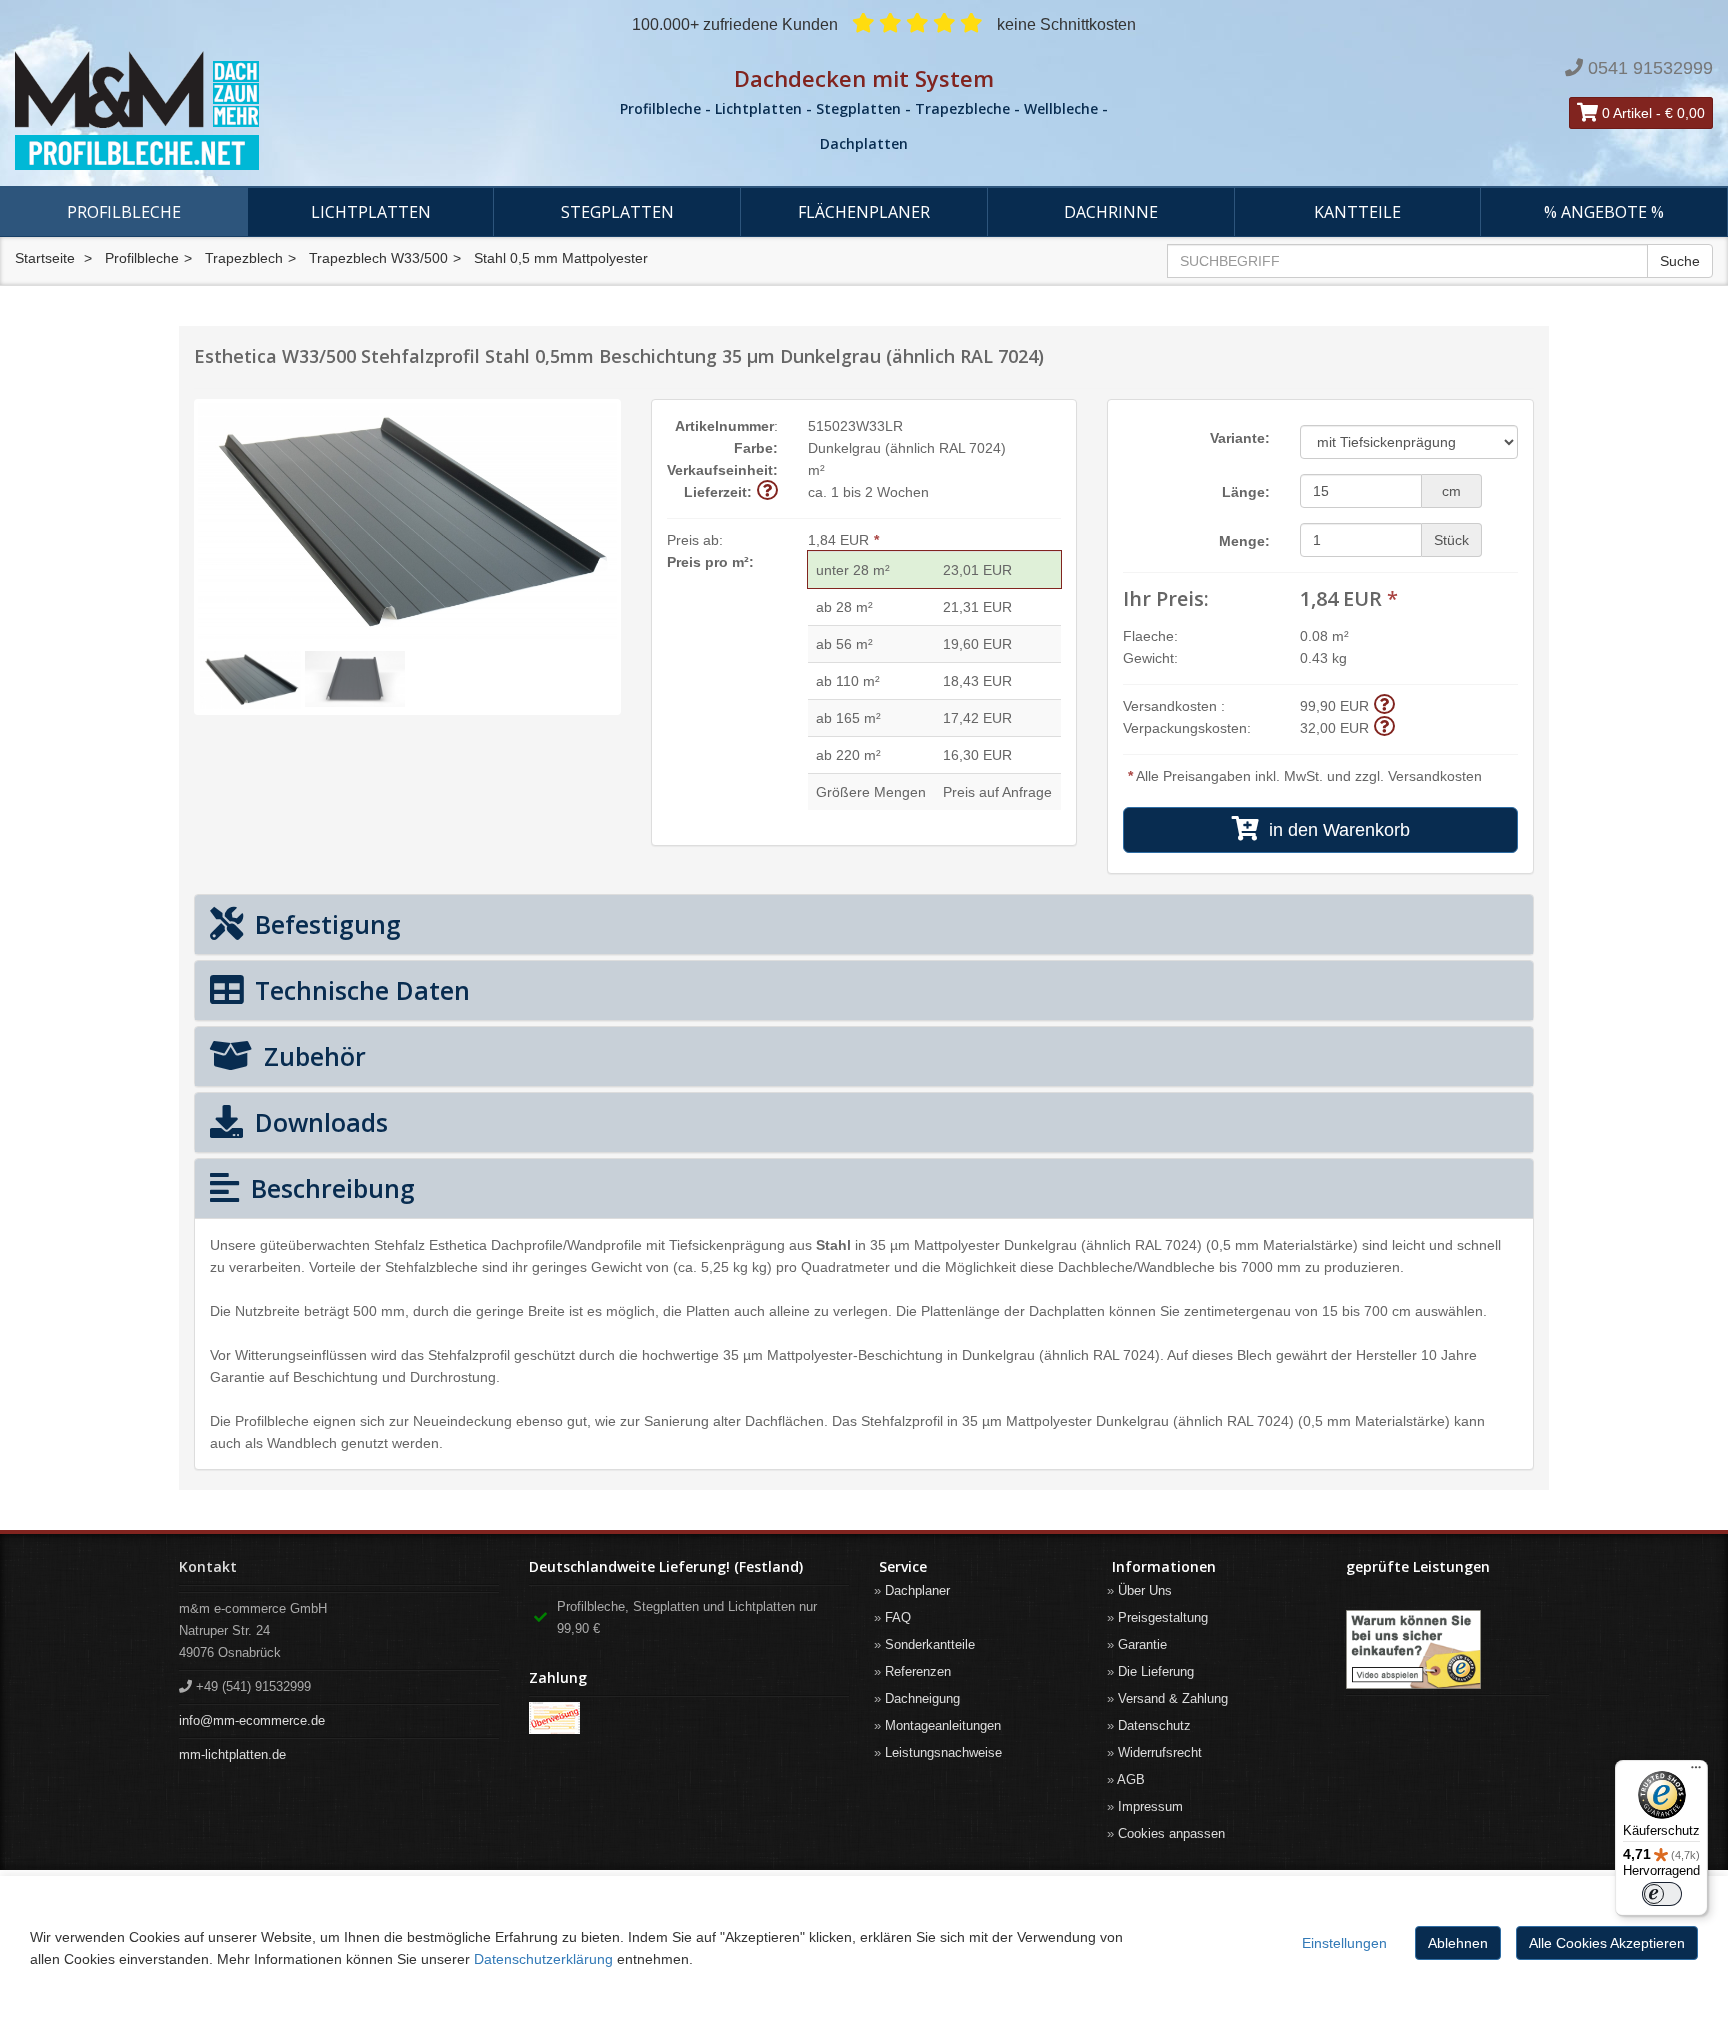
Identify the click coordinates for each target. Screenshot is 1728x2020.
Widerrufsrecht (1160, 1752)
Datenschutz (1154, 1725)
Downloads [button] (318, 1122)
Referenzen (918, 1671)
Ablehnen (1458, 1943)
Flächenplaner (864, 212)
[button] (767, 491)
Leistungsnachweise (943, 1752)
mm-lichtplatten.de (232, 1754)
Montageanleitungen (943, 1725)
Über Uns (1145, 1590)
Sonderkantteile (930, 1644)
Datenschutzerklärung (543, 1959)
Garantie (1142, 1644)
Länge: (1246, 492)
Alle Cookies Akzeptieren (1607, 1943)
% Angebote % (1604, 212)
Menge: (1244, 541)
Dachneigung (922, 1698)
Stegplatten (617, 212)
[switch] (1662, 1894)
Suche (1680, 261)
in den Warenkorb (1334, 830)
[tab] (864, 924)
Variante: (1240, 438)
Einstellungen (1344, 1943)
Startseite (45, 258)
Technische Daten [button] (359, 990)
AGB (1131, 1779)
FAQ (898, 1617)
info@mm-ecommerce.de (252, 1720)
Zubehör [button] (311, 1056)
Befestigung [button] (324, 924)
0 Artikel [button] (1625, 113)
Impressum (1150, 1806)
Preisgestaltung (1163, 1617)
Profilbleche (124, 212)
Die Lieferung (1156, 1671)
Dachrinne (1111, 212)
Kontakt (208, 1566)
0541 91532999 (1650, 68)
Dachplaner (917, 1590)
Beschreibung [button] (329, 1188)
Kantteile (1357, 212)
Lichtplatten (371, 212)
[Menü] (1696, 1772)
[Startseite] (288, 111)
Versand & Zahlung (1173, 1698)
